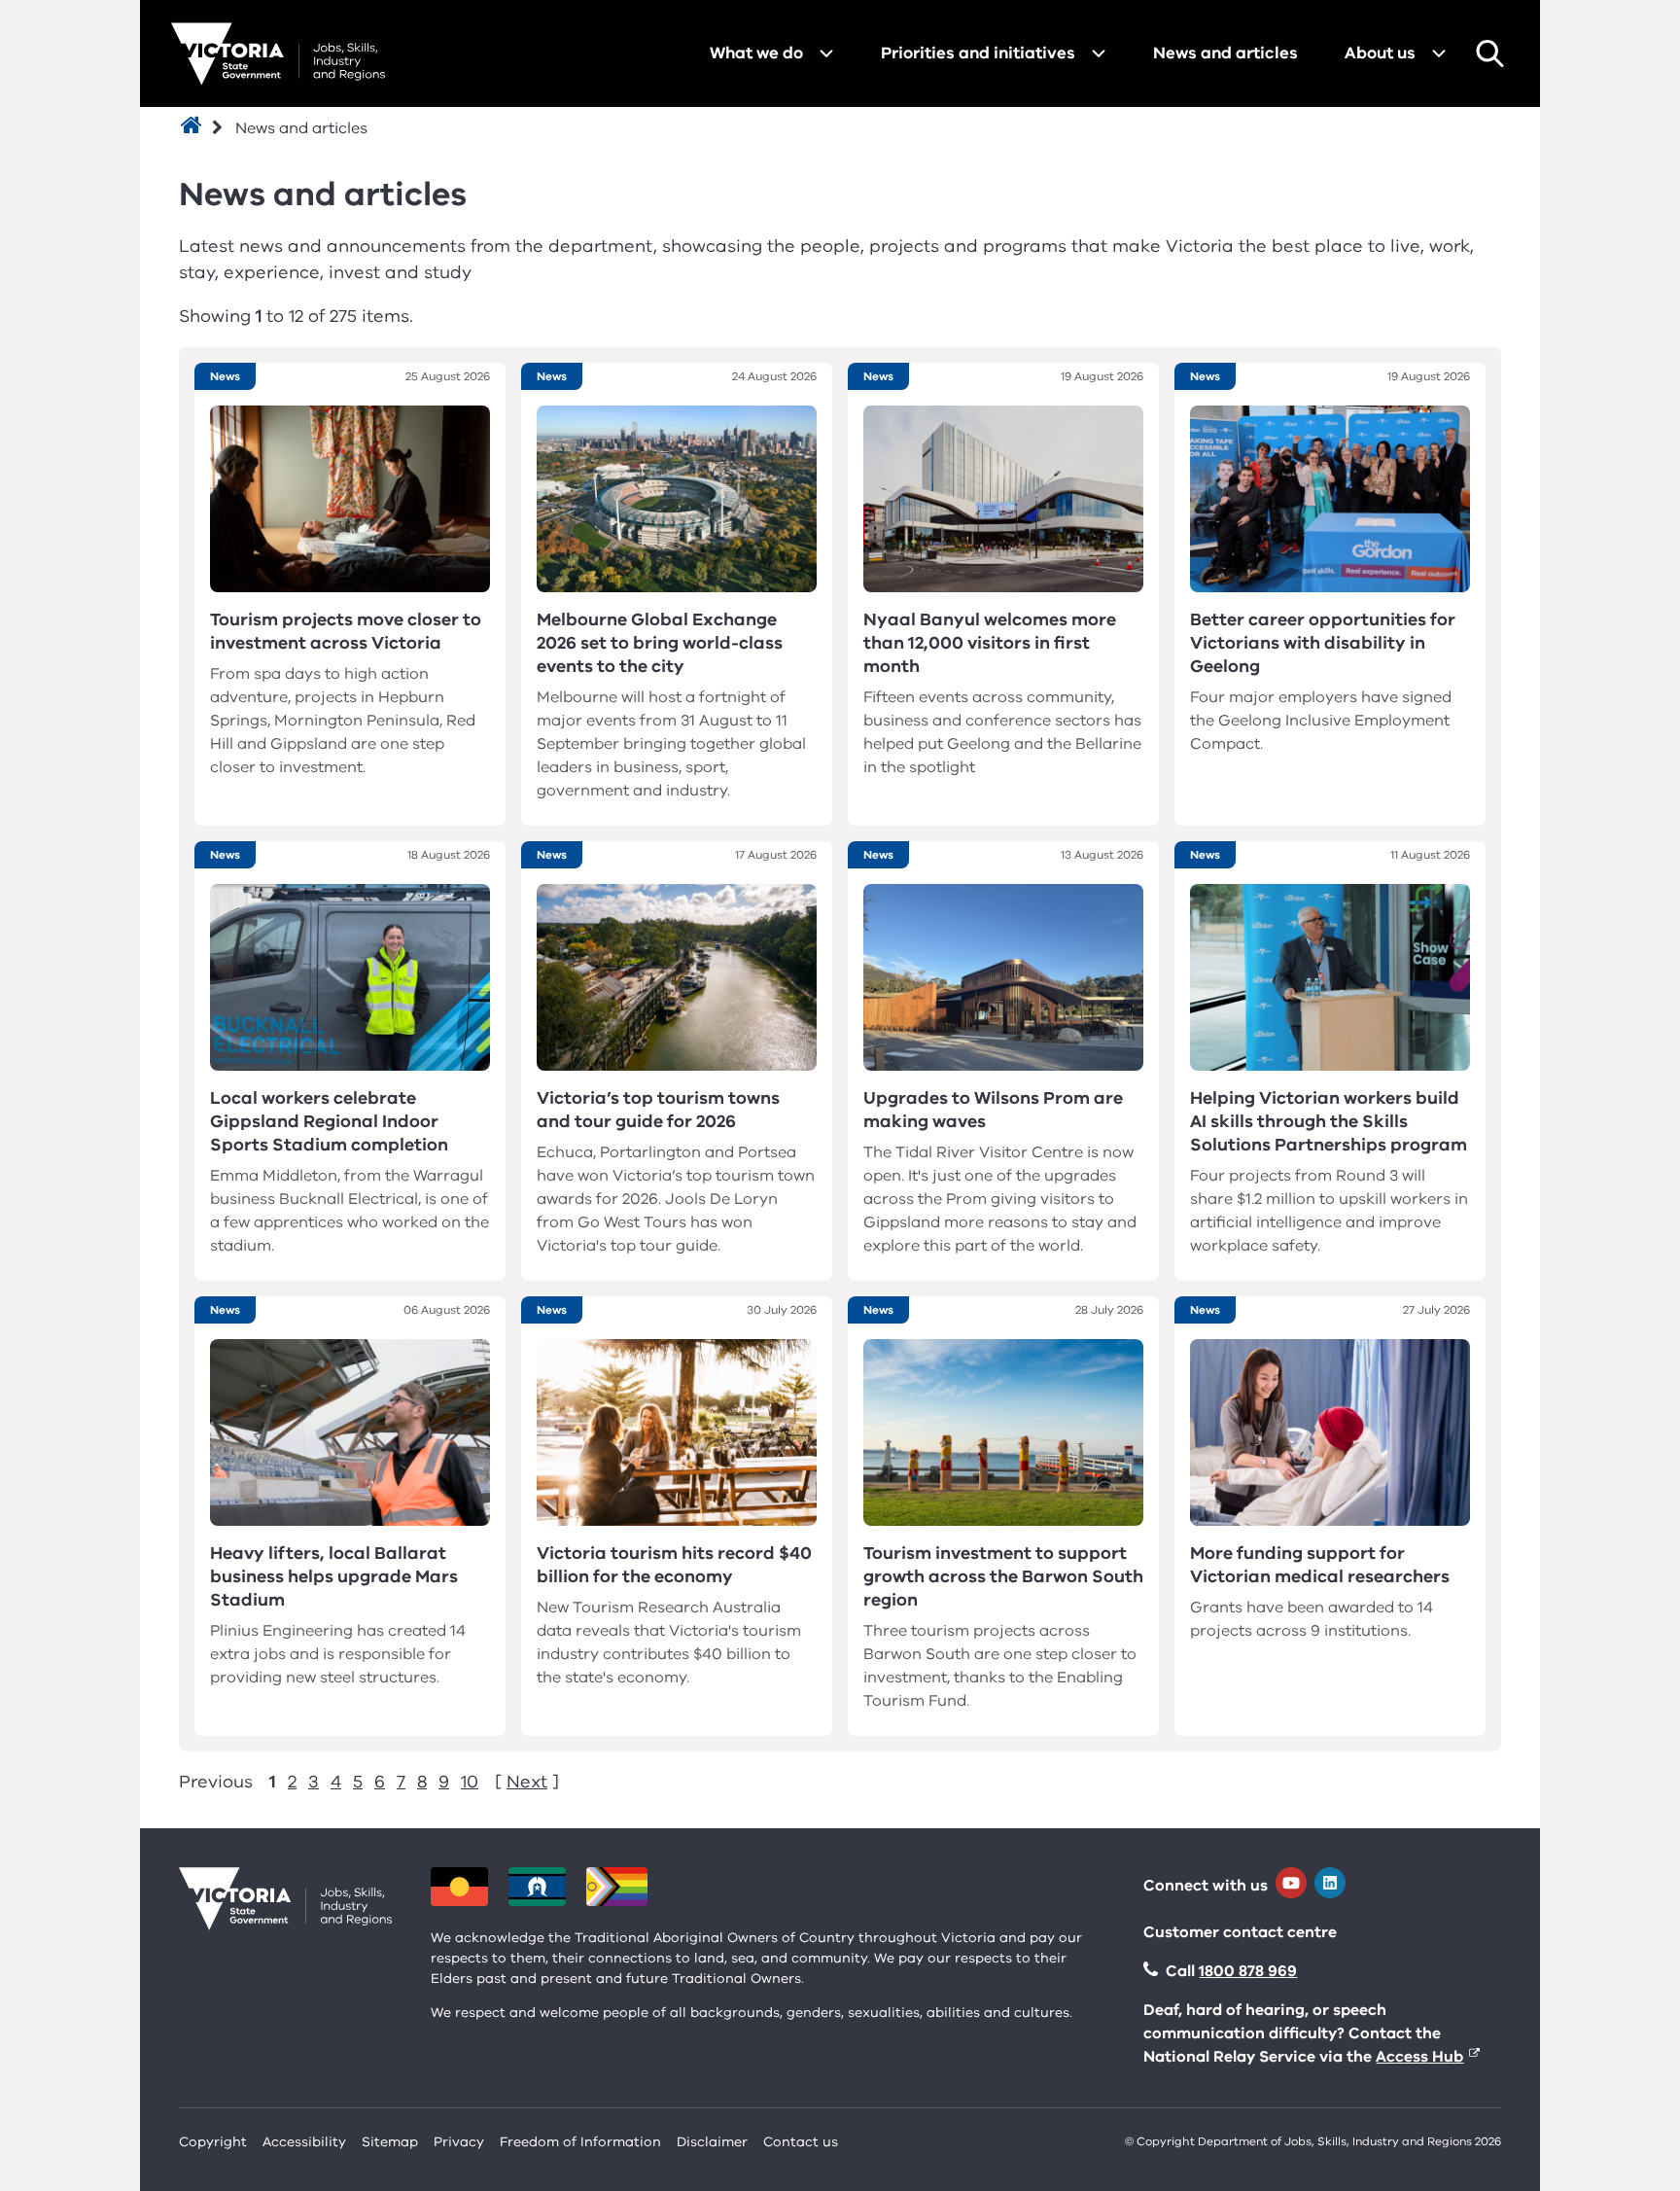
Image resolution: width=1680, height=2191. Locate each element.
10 (470, 1782)
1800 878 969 (1248, 1971)
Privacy (459, 2142)
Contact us (801, 2142)
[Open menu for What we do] (826, 53)
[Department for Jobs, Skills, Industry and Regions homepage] (278, 54)
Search (1489, 53)
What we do (756, 53)
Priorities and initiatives (978, 53)
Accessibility (304, 2142)
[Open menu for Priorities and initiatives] (1099, 53)
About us (1380, 53)
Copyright (213, 2142)
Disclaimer (712, 2142)
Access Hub (1419, 2057)
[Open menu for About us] (1439, 53)
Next (527, 1782)
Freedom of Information (580, 2142)
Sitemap (390, 2142)
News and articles (1225, 53)
